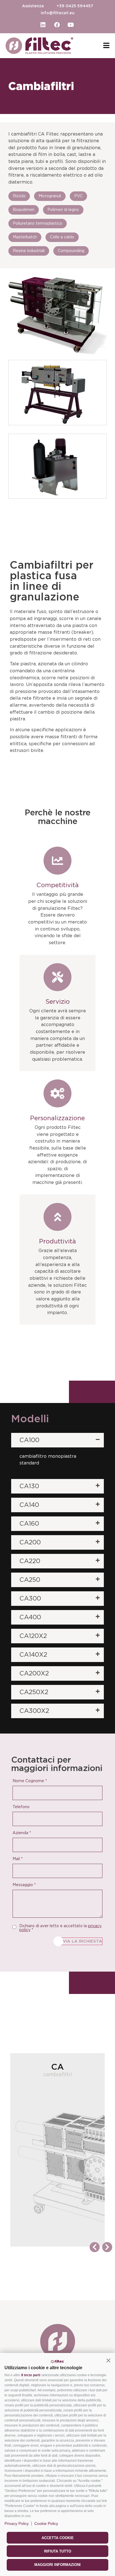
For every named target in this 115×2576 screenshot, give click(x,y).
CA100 (29, 1440)
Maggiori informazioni (57, 2565)
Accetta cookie (58, 2538)
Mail (18, 1859)
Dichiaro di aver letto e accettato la (60, 1928)
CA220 (30, 1561)
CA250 (30, 1580)
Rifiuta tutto (58, 2551)
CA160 (29, 1524)
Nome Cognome (30, 1781)
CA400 (30, 1617)
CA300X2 (34, 1711)
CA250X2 (34, 1692)
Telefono (21, 1807)
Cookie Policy (46, 2523)
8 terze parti (31, 2375)
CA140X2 (33, 1655)
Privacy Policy (17, 2523)
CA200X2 (34, 1673)
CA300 (30, 1599)
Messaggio (24, 1885)
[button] (108, 2360)
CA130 (29, 1486)
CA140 (29, 1505)
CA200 (30, 1542)
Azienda (22, 1833)
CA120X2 (33, 1636)
